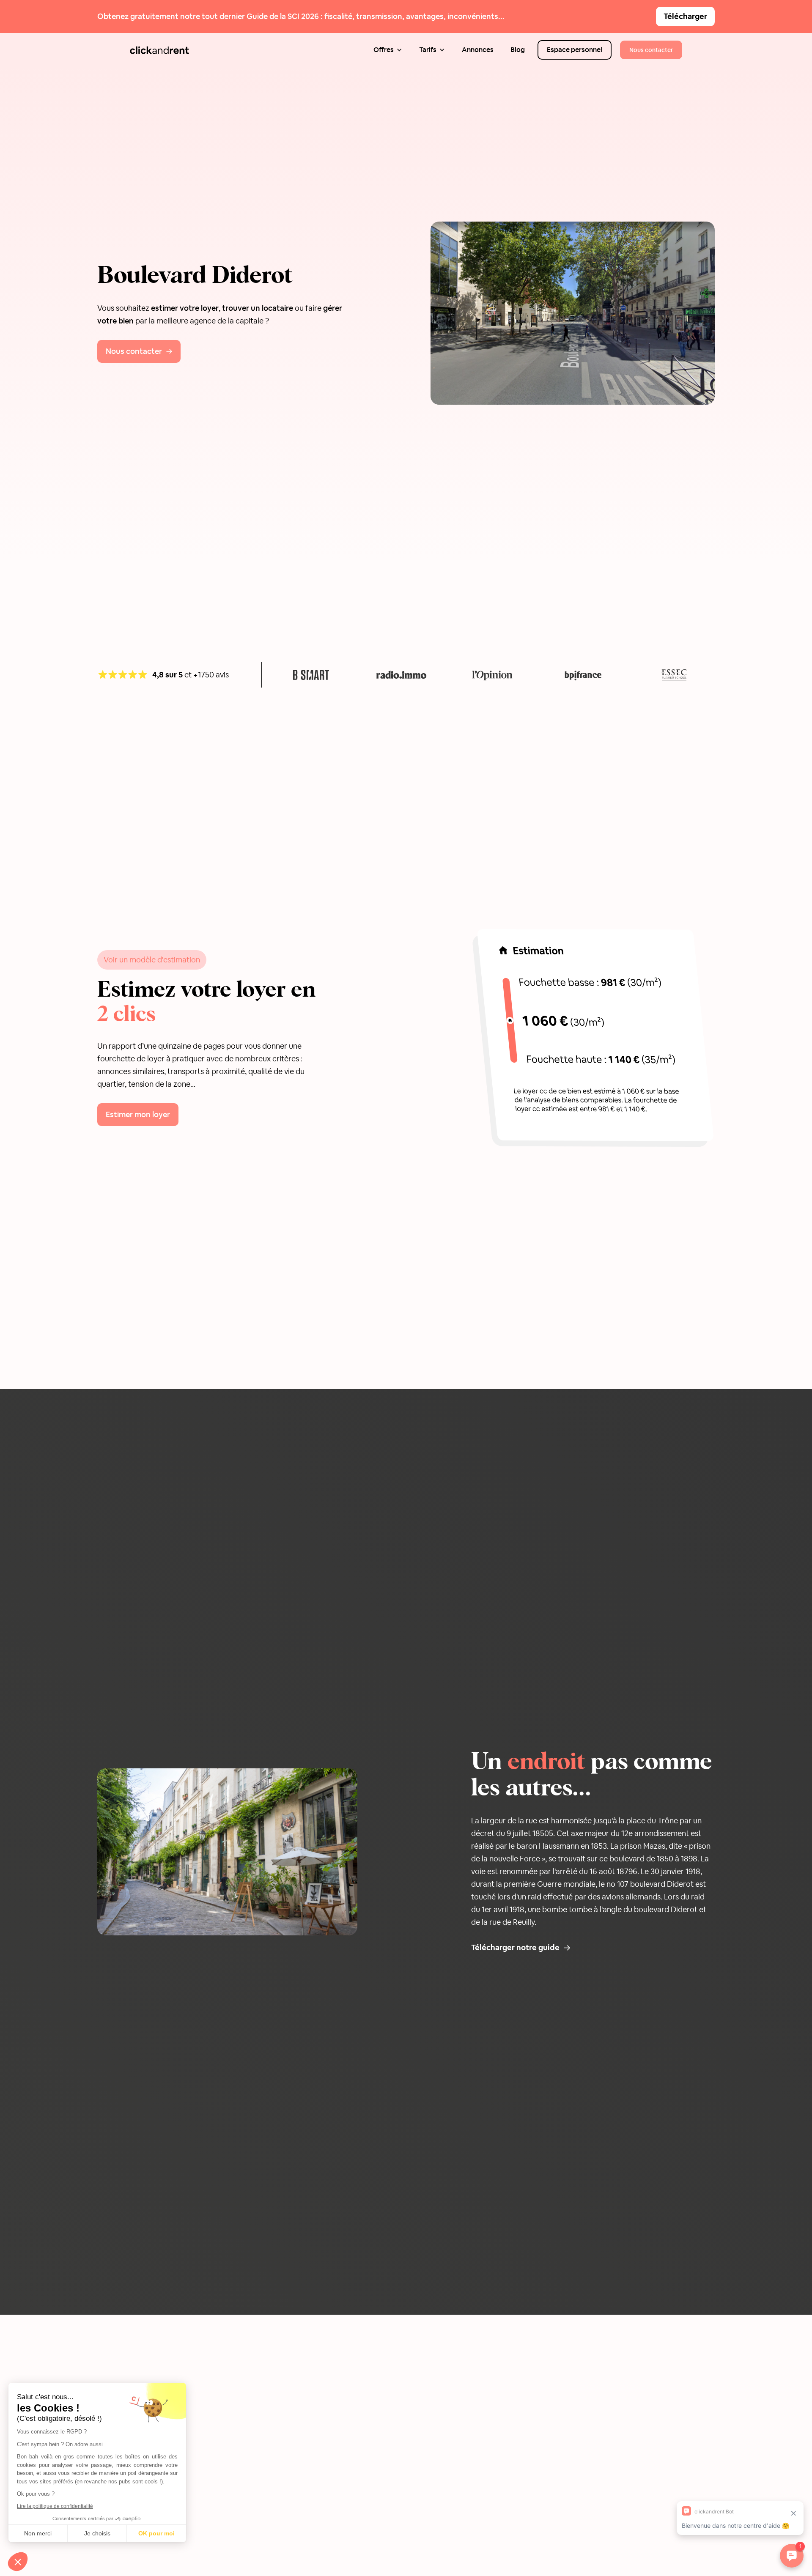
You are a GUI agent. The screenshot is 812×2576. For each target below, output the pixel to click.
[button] (388, 50)
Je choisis (97, 2533)
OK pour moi (156, 2533)
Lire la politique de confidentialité (55, 2506)
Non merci (38, 2533)
